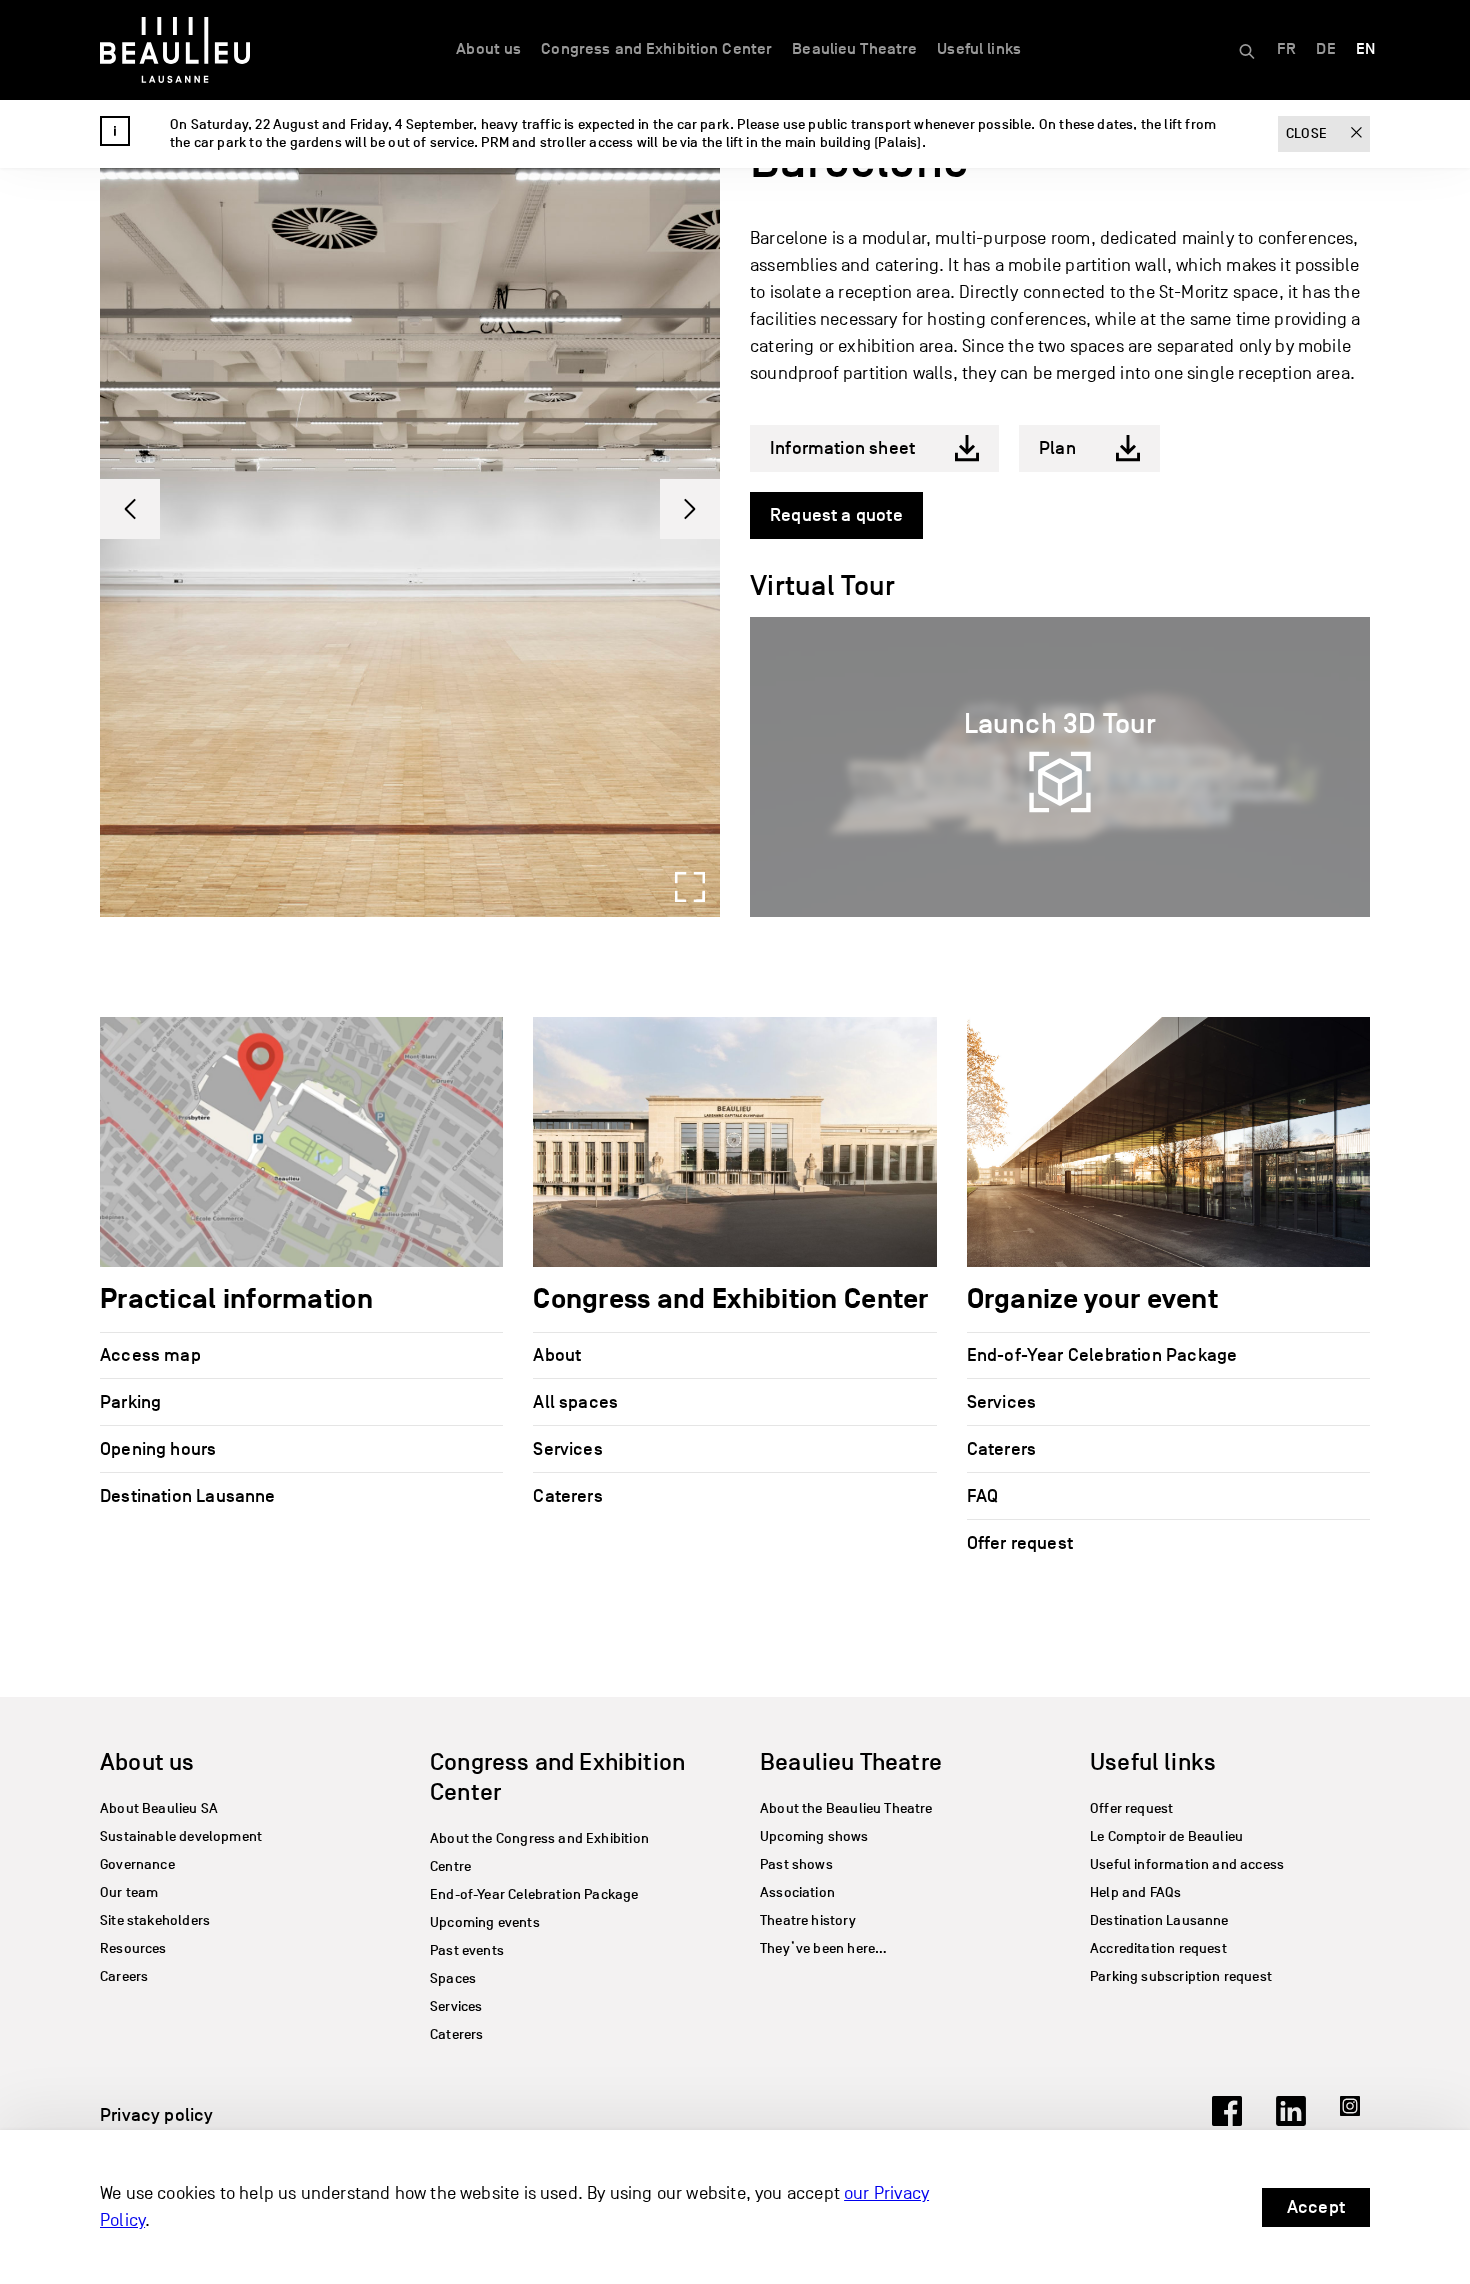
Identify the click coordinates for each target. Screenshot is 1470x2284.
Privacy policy (157, 2115)
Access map (150, 1355)
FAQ (983, 1496)
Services (567, 1449)
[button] (130, 509)
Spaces (453, 1978)
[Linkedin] (1291, 2120)
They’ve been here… (823, 1948)
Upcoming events (485, 1922)
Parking (130, 1402)
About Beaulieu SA (159, 1808)
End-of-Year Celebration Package (1102, 1355)
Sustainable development (181, 1836)
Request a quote (836, 515)
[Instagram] (1355, 2120)
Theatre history (808, 1920)
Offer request (1020, 1543)
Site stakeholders (155, 1920)
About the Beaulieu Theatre (846, 1808)
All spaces (575, 1402)
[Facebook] (1227, 2120)
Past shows (796, 1864)
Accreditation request (1158, 1948)
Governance (137, 1864)
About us (488, 49)
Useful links (979, 49)
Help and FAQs (1135, 1892)
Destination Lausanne (188, 1496)
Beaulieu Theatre (854, 49)
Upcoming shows (814, 1836)
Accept (1316, 2207)
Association (797, 1892)
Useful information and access (1187, 1864)
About (557, 1355)
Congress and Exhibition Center (656, 49)
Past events (467, 1950)
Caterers (567, 1496)
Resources (133, 1948)
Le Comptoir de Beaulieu (1166, 1836)
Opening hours (158, 1449)
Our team (129, 1892)
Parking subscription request (1181, 1976)
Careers (124, 1976)
